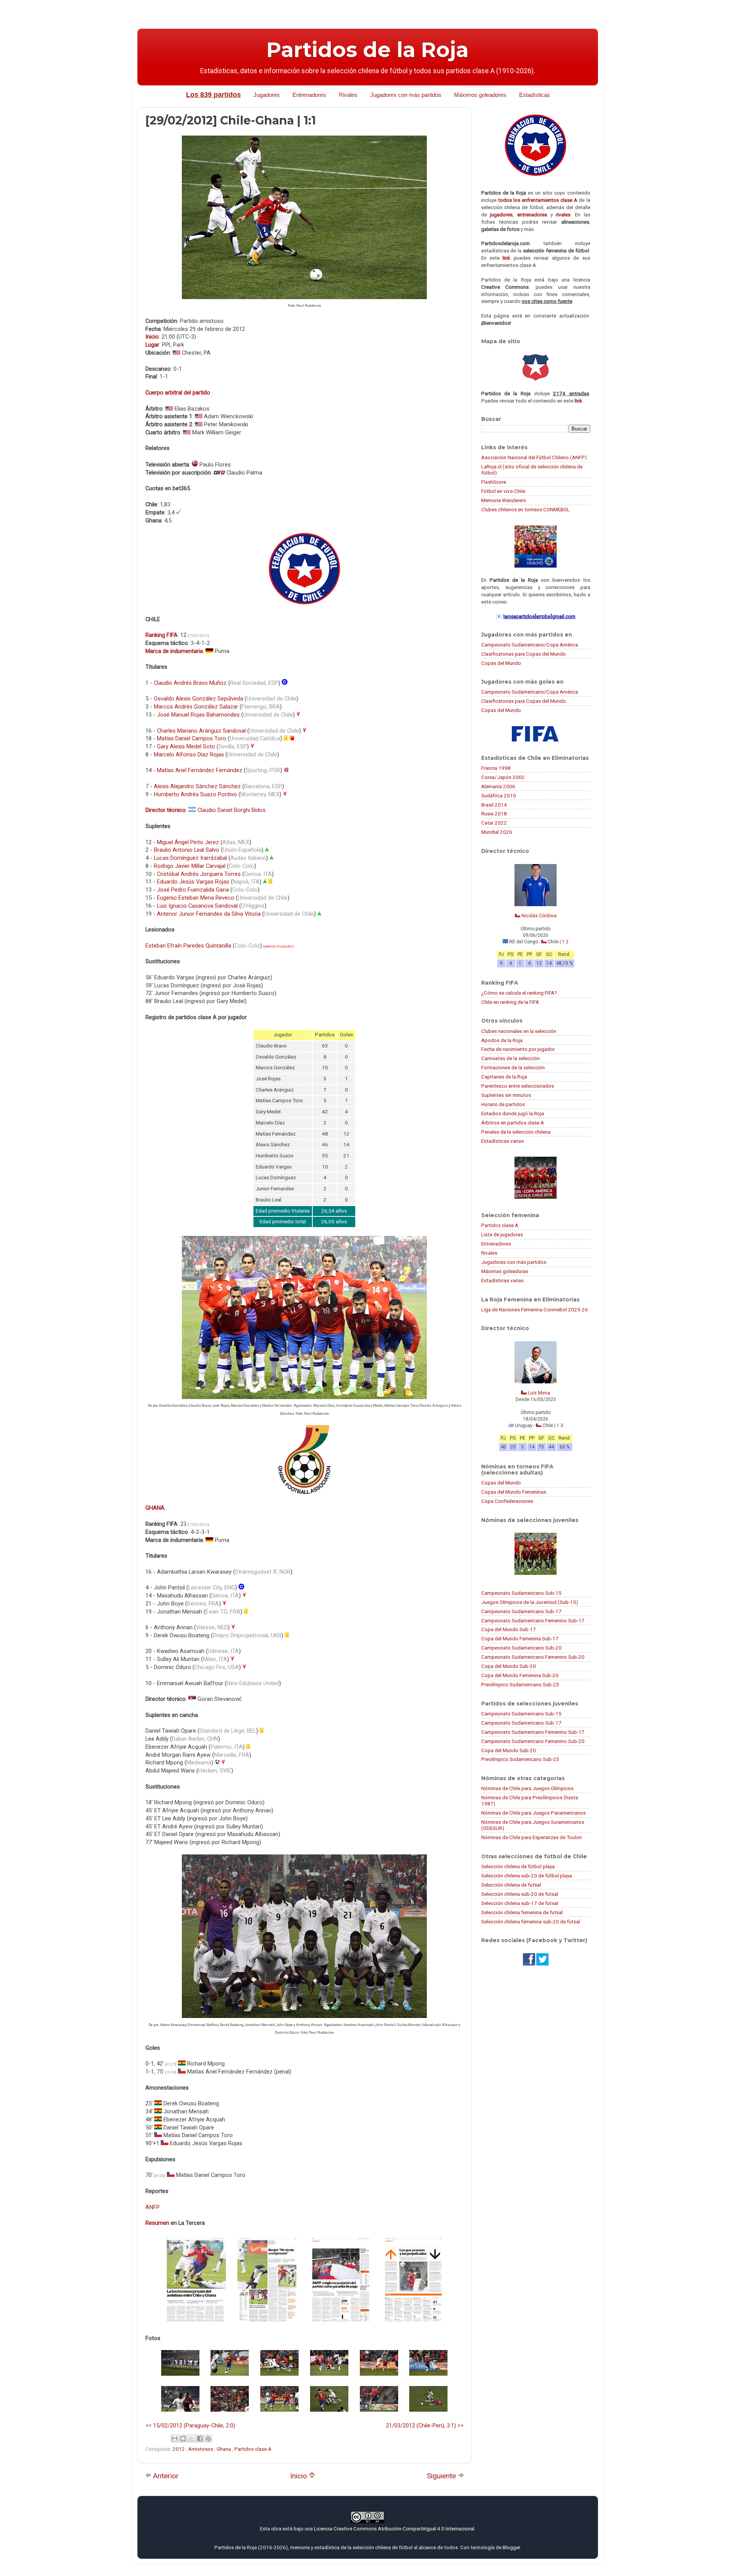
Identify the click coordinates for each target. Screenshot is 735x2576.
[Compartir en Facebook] (200, 2439)
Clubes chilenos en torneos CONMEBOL (525, 509)
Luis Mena (539, 1393)
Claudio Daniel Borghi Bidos (232, 810)
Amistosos (201, 2449)
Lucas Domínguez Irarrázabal (190, 858)
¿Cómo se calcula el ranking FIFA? (519, 993)
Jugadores (267, 95)
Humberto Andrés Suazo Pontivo (195, 794)
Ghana (224, 2449)
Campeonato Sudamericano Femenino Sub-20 (533, 1657)
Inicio (300, 2476)
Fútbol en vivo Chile (503, 491)
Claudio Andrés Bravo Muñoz (190, 683)
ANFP (153, 2207)
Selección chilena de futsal (511, 1885)
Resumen (157, 2223)
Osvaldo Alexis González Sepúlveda (198, 699)
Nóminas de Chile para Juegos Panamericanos (533, 1813)
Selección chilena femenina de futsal (522, 1912)
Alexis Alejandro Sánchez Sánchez (197, 786)
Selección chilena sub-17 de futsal (520, 1903)
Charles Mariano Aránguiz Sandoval (201, 731)
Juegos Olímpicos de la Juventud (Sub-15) (530, 1602)
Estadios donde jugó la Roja (513, 1113)
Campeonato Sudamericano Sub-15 (521, 1593)
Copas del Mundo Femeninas (514, 1492)
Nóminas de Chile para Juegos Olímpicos (527, 1788)
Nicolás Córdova (539, 916)
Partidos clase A (253, 2449)
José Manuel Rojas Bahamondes (198, 715)
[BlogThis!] (183, 2439)
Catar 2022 (494, 823)
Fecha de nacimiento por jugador (518, 1049)
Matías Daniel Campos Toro (192, 738)
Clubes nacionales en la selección (519, 1031)
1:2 (565, 942)
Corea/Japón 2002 (503, 777)
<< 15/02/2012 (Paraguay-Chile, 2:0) (190, 2425)
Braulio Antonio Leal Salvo (187, 850)
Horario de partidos (503, 1104)
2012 (179, 2449)
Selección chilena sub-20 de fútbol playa (527, 1876)
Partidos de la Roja (367, 50)
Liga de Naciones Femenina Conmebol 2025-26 (535, 1309)
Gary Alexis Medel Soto (186, 746)
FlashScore (494, 482)
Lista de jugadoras (502, 1234)
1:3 (560, 1425)
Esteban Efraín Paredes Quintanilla (188, 946)
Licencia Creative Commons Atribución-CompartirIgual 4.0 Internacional (394, 2529)
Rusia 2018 (494, 813)
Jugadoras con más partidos (514, 1262)
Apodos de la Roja (502, 1040)
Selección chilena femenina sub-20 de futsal (531, 1921)
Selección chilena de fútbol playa (518, 1866)
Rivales (348, 95)
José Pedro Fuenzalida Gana (193, 890)
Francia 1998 (496, 768)
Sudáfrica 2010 (499, 795)
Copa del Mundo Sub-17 (509, 1629)
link (506, 258)
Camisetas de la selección (510, 1058)
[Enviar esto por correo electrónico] (175, 2439)
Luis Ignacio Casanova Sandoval (197, 906)
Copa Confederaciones (507, 1501)
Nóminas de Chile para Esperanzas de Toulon (532, 1837)
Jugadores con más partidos (406, 95)
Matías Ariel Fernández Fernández (200, 770)
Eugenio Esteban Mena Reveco (196, 898)
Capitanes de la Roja (504, 1077)
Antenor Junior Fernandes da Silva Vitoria (209, 914)
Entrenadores (309, 95)
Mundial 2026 (497, 832)
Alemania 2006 (498, 786)
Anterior (165, 2476)
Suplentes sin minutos (506, 1095)
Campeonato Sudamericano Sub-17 (521, 1611)
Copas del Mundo (501, 663)
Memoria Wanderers (504, 500)
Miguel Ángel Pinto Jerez (188, 842)
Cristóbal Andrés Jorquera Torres (199, 874)
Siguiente (442, 2476)
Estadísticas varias (502, 1141)
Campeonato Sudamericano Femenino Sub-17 (533, 1620)
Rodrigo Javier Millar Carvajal (190, 866)
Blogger (511, 2547)
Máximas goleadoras (505, 1271)
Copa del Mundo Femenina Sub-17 (520, 1638)
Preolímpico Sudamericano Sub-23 (520, 1684)
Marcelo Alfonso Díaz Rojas (189, 754)
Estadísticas (535, 95)
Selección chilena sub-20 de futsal (520, 1894)
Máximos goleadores (480, 95)
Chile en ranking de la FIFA (510, 1002)
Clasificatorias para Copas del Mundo (523, 654)
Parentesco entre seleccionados (518, 1086)
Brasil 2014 (494, 805)
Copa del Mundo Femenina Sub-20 (520, 1675)
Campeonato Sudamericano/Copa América (530, 645)
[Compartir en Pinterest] (208, 2439)
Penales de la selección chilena (516, 1132)
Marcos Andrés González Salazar (196, 707)
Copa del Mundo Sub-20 (509, 1666)
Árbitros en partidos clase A (513, 1123)
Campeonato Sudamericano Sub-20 (521, 1648)
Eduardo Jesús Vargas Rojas (193, 882)
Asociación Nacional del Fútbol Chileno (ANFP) (534, 457)
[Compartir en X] (191, 2439)
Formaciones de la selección (513, 1067)
